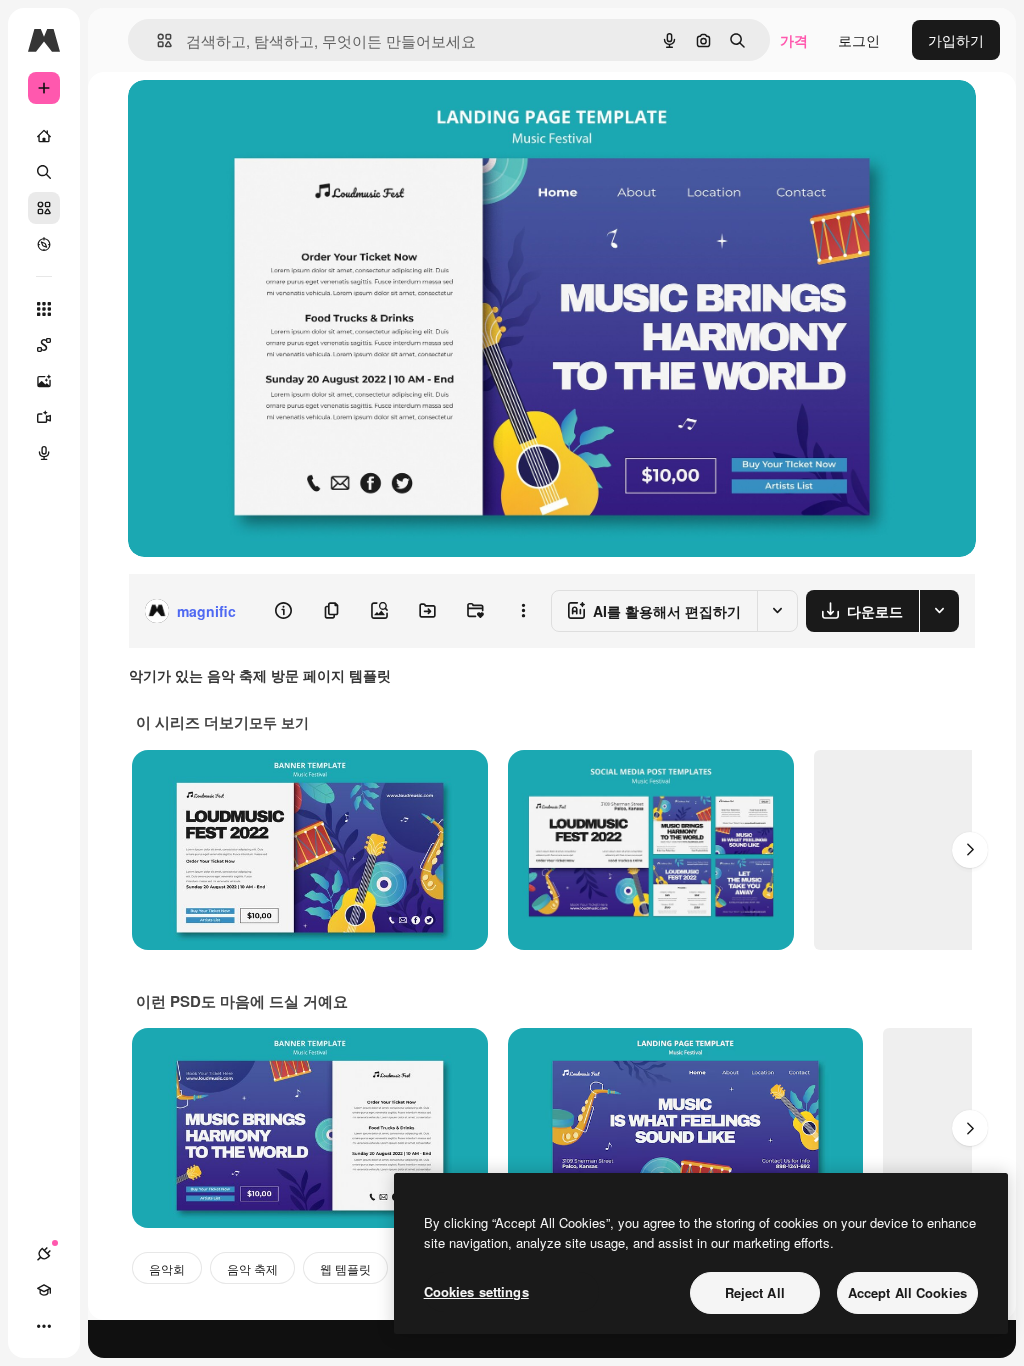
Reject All (755, 1292)
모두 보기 (279, 722)
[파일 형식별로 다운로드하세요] (939, 611)
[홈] (44, 136)
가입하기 (956, 40)
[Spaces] (44, 345)
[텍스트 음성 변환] (44, 453)
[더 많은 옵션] (523, 611)
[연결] (44, 1254)
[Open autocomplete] (156, 40)
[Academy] (44, 1290)
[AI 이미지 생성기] (44, 381)
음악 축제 (252, 1268)
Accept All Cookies (907, 1292)
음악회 (167, 1268)
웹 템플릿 (345, 1268)
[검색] (44, 172)
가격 (794, 40)
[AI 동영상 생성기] (44, 417)
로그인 (859, 40)
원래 (243, 117)
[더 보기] (44, 1326)
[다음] (970, 850)
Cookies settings (476, 1291)
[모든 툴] (44, 309)
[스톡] (44, 208)
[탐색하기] (44, 244)
